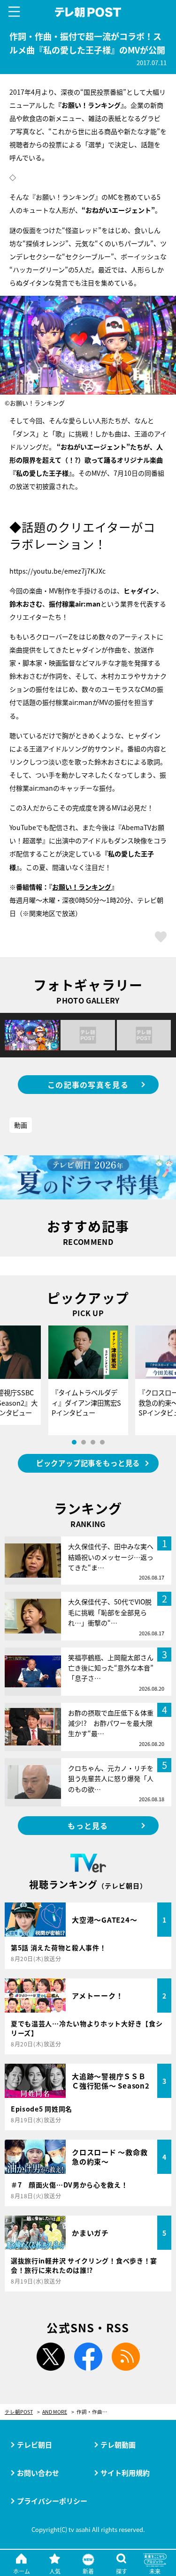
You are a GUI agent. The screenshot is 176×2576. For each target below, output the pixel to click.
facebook (88, 2357)
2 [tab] (84, 1442)
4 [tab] (102, 1442)
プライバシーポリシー (52, 2501)
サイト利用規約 (125, 2473)
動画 (21, 1125)
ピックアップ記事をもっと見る (88, 1463)
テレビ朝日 (34, 2445)
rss (126, 2357)
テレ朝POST (88, 12)
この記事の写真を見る (88, 1085)
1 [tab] (74, 1442)
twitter (51, 2357)
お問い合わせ (38, 2473)
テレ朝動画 (118, 2445)
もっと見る (88, 1826)
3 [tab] (93, 1442)
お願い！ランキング (82, 887)
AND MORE (55, 2412)
